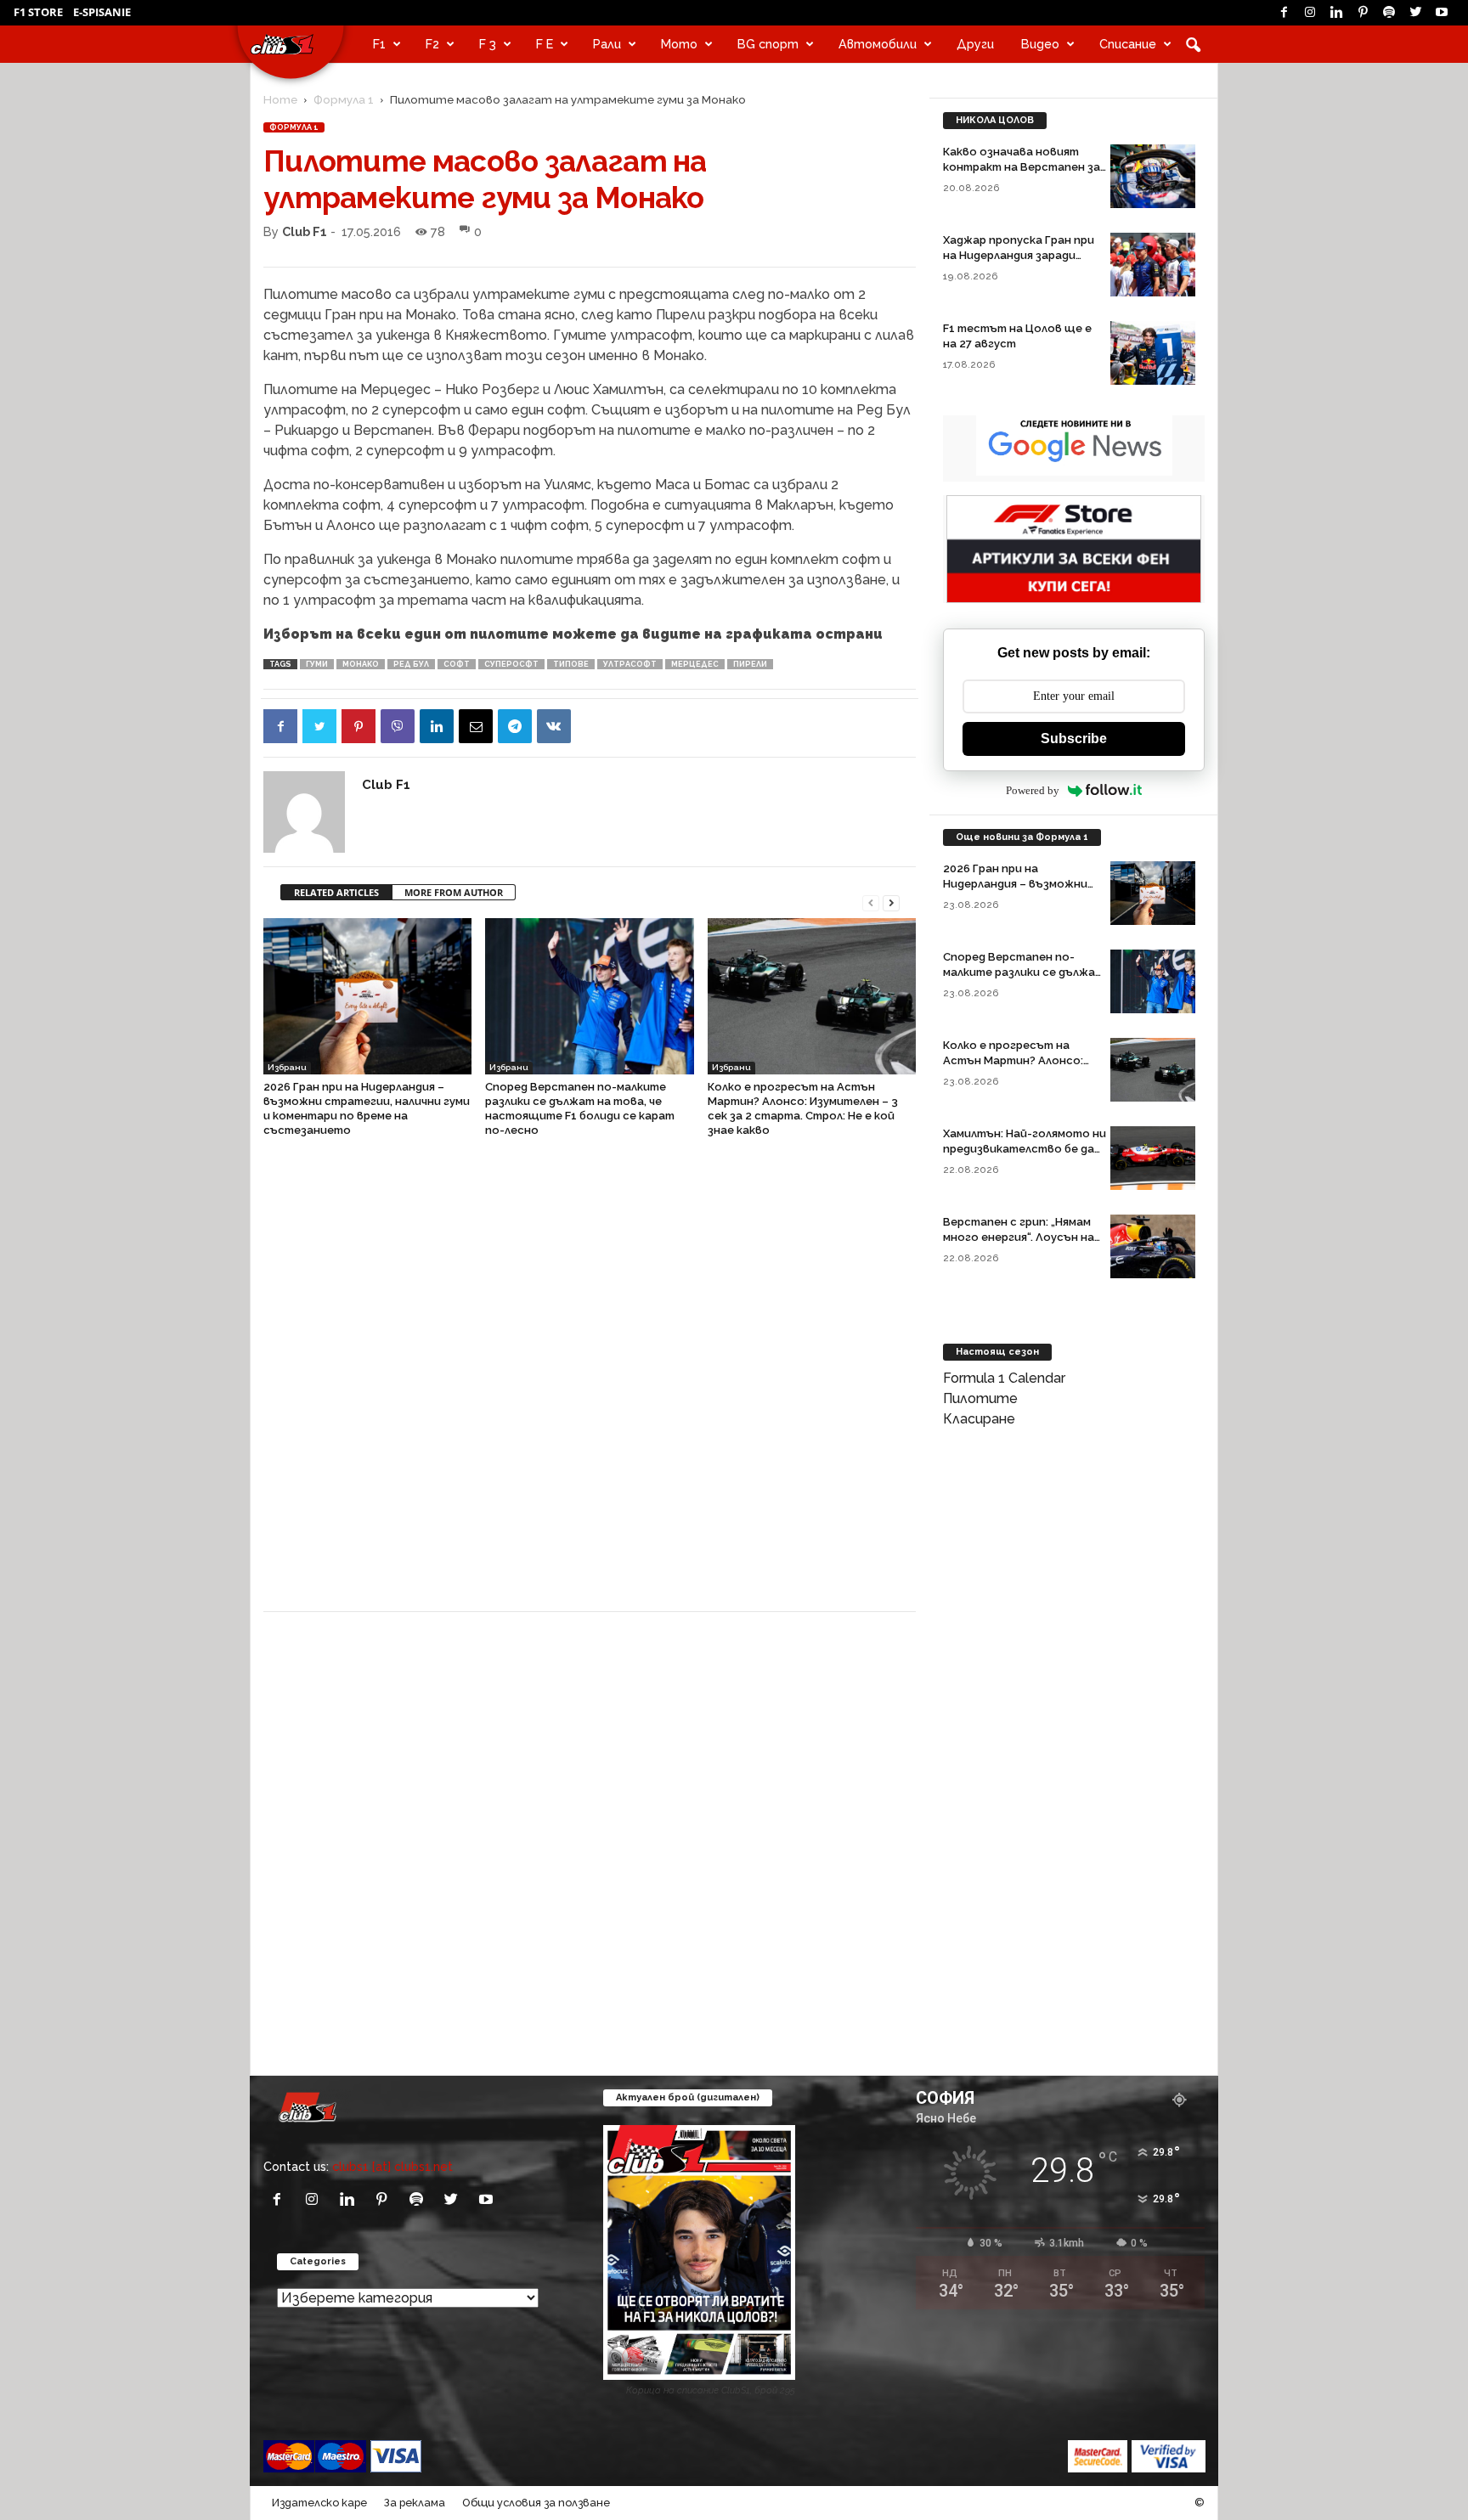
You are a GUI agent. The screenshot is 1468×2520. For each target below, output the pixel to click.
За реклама (415, 2503)
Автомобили (878, 44)
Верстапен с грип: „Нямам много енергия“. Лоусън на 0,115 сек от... (1019, 1237)
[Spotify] (1389, 13)
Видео (1040, 44)
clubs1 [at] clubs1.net (392, 2166)
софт (457, 664)
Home (280, 99)
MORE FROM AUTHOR (454, 892)
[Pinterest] (1363, 13)
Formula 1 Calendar (1004, 1378)
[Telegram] (515, 726)
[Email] (476, 726)
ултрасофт (630, 664)
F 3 (488, 44)
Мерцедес (695, 664)
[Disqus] (590, 1384)
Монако (361, 664)
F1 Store (38, 12)
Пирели (750, 664)
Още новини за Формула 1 (1022, 837)
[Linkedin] (1336, 13)
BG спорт (768, 44)
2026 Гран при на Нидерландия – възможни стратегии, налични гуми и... (1024, 884)
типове (571, 664)
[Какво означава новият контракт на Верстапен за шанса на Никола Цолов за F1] (1153, 176)
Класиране (979, 1419)
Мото (679, 44)
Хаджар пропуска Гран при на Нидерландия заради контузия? (1019, 255)
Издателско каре (319, 2503)
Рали (607, 44)
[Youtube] (1442, 13)
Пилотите (980, 1398)
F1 (379, 44)
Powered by (1033, 790)
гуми (317, 664)
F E (545, 44)
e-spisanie (102, 12)
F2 (432, 44)
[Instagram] (1310, 13)
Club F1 (305, 231)
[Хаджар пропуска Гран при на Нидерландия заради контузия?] (1153, 265)
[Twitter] (1415, 13)
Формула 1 (344, 99)
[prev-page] (871, 902)
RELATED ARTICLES (336, 892)
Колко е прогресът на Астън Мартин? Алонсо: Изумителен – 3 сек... (1013, 1060)
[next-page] (891, 902)
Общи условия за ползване (536, 2503)
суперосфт (511, 664)
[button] (1193, 44)
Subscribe (1074, 739)
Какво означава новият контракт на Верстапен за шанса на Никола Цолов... (1022, 167)
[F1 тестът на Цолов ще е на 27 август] (1153, 353)
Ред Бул (411, 664)
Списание (1128, 44)
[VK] (554, 726)
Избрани (287, 1067)
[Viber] (398, 726)
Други (975, 44)
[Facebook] (1284, 13)
